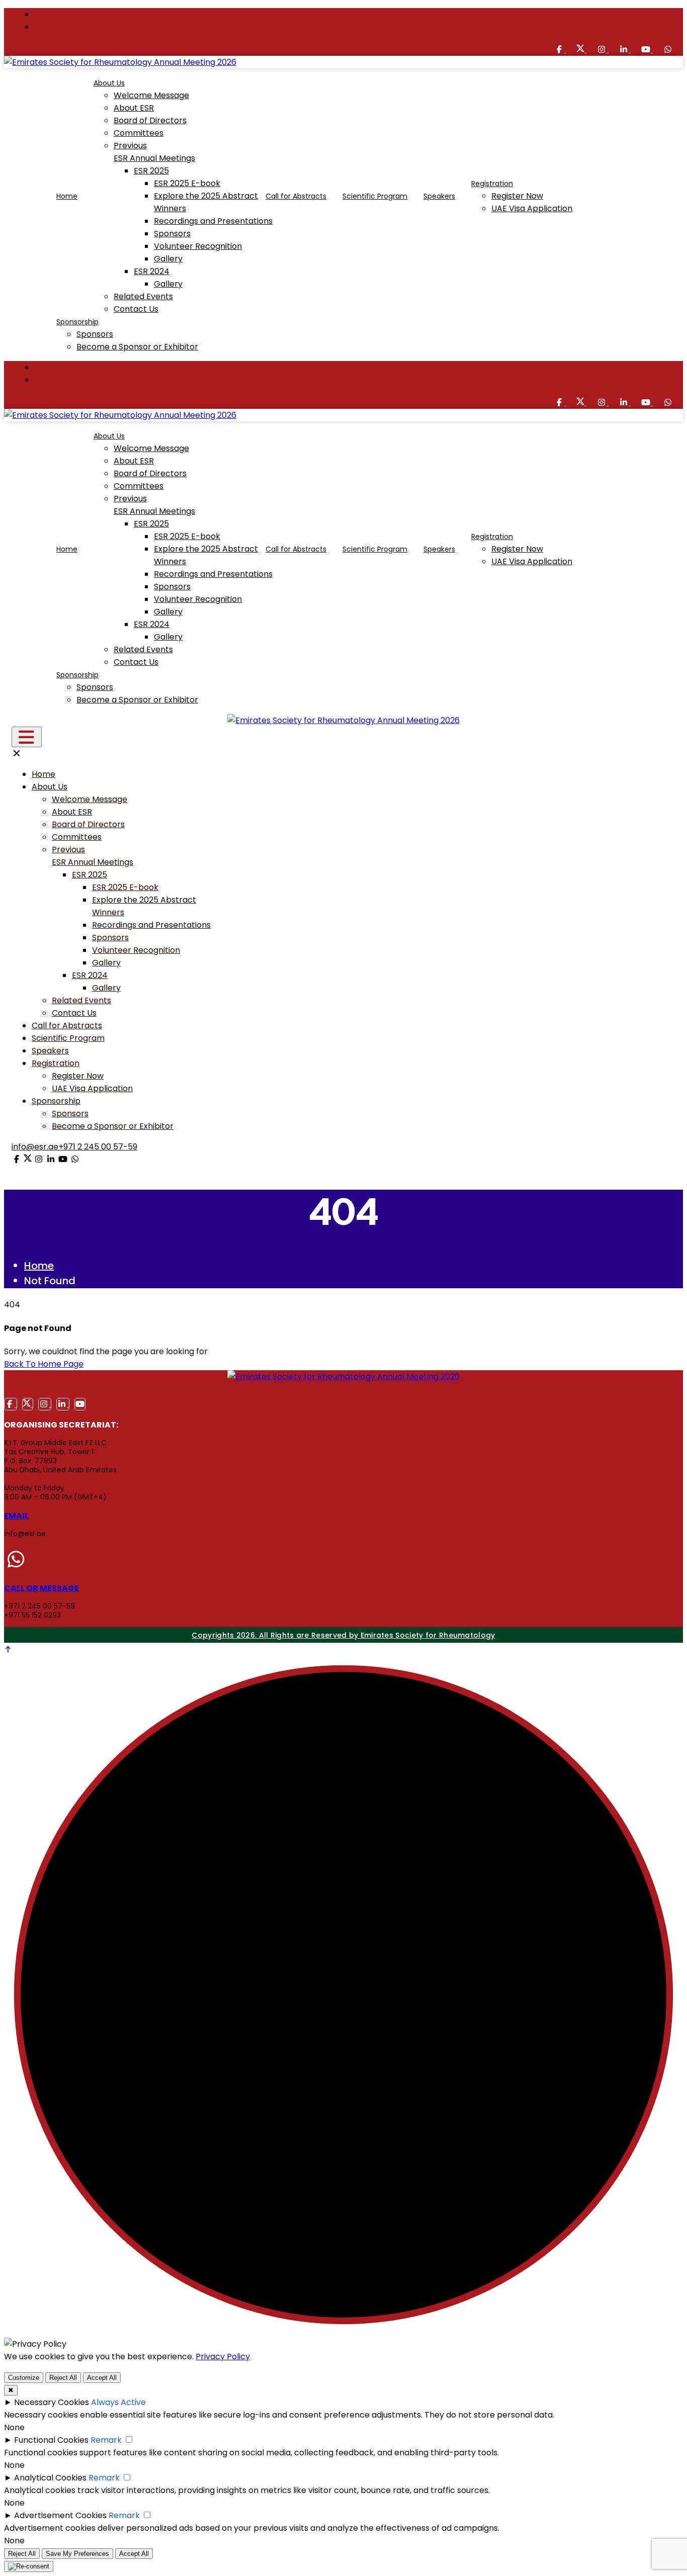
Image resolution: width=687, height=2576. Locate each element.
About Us (109, 83)
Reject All (63, 2378)
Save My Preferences (77, 2554)
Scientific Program (375, 196)
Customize (24, 2378)
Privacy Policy (223, 2357)
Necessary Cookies (52, 2402)
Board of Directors (150, 120)
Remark (106, 2440)
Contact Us (136, 309)
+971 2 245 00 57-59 (98, 1147)
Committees (139, 133)
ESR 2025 (151, 171)
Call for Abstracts (296, 196)
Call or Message (41, 1588)
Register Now (517, 196)
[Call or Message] (16, 1560)
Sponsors (172, 234)
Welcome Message (151, 95)
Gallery (168, 259)
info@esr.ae (35, 1147)
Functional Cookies (51, 2440)
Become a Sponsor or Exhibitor (137, 347)
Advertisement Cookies (60, 2515)
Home (67, 196)
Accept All (102, 2378)
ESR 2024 (152, 271)
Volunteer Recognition (198, 246)
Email (16, 1516)
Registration (492, 184)
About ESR (134, 108)
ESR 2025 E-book (187, 183)
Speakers (439, 196)
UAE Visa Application (532, 208)
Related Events (143, 296)
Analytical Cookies (50, 2478)
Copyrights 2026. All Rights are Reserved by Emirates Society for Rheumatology (343, 1635)
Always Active (118, 2402)
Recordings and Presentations (213, 221)
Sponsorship (77, 322)
